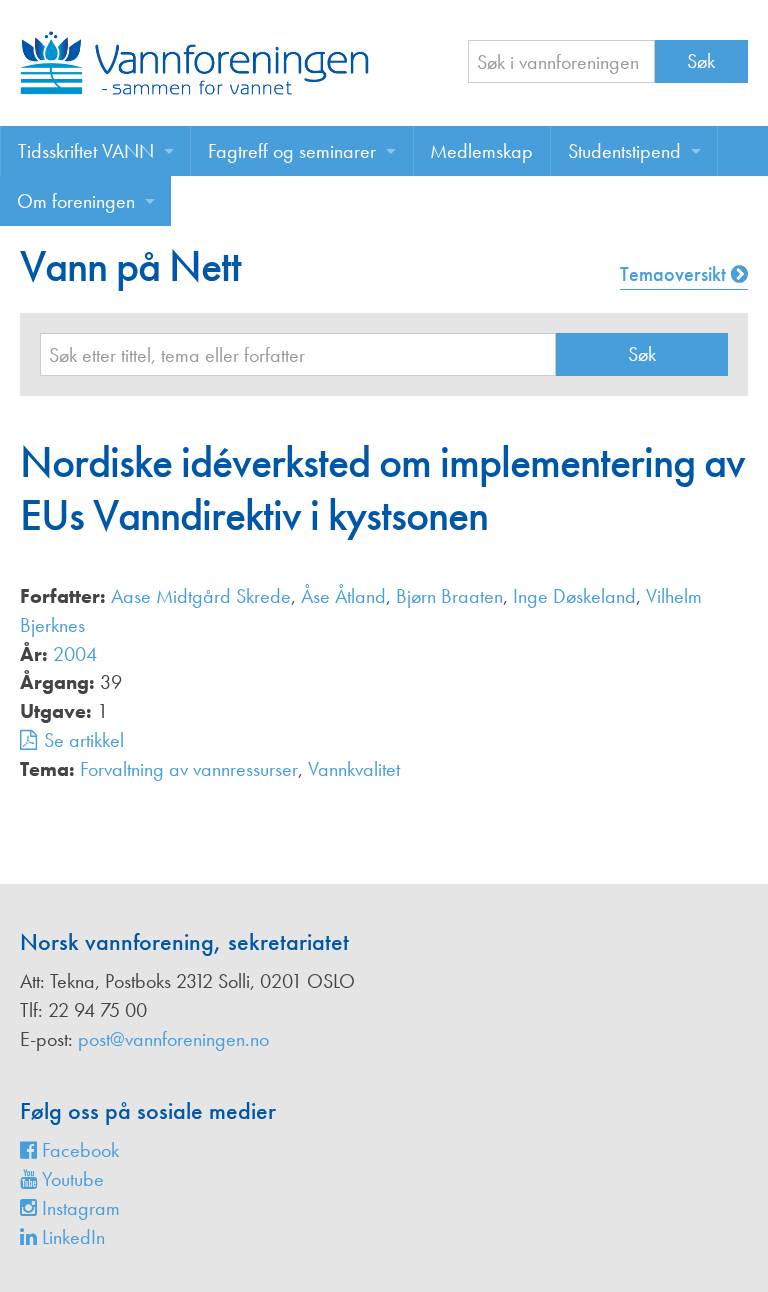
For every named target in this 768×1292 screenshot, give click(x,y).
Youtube (70, 1179)
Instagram (78, 1208)
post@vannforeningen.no (173, 1039)
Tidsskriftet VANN (86, 151)
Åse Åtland (343, 596)
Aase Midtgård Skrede (201, 596)
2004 (75, 654)
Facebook (78, 1150)
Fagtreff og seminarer (292, 151)
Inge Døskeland (574, 596)
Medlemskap (481, 151)
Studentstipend (624, 151)
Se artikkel (84, 740)
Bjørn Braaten (449, 596)
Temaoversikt (675, 274)
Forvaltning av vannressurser (189, 769)
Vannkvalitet (354, 769)
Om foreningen (76, 201)
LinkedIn (71, 1237)
